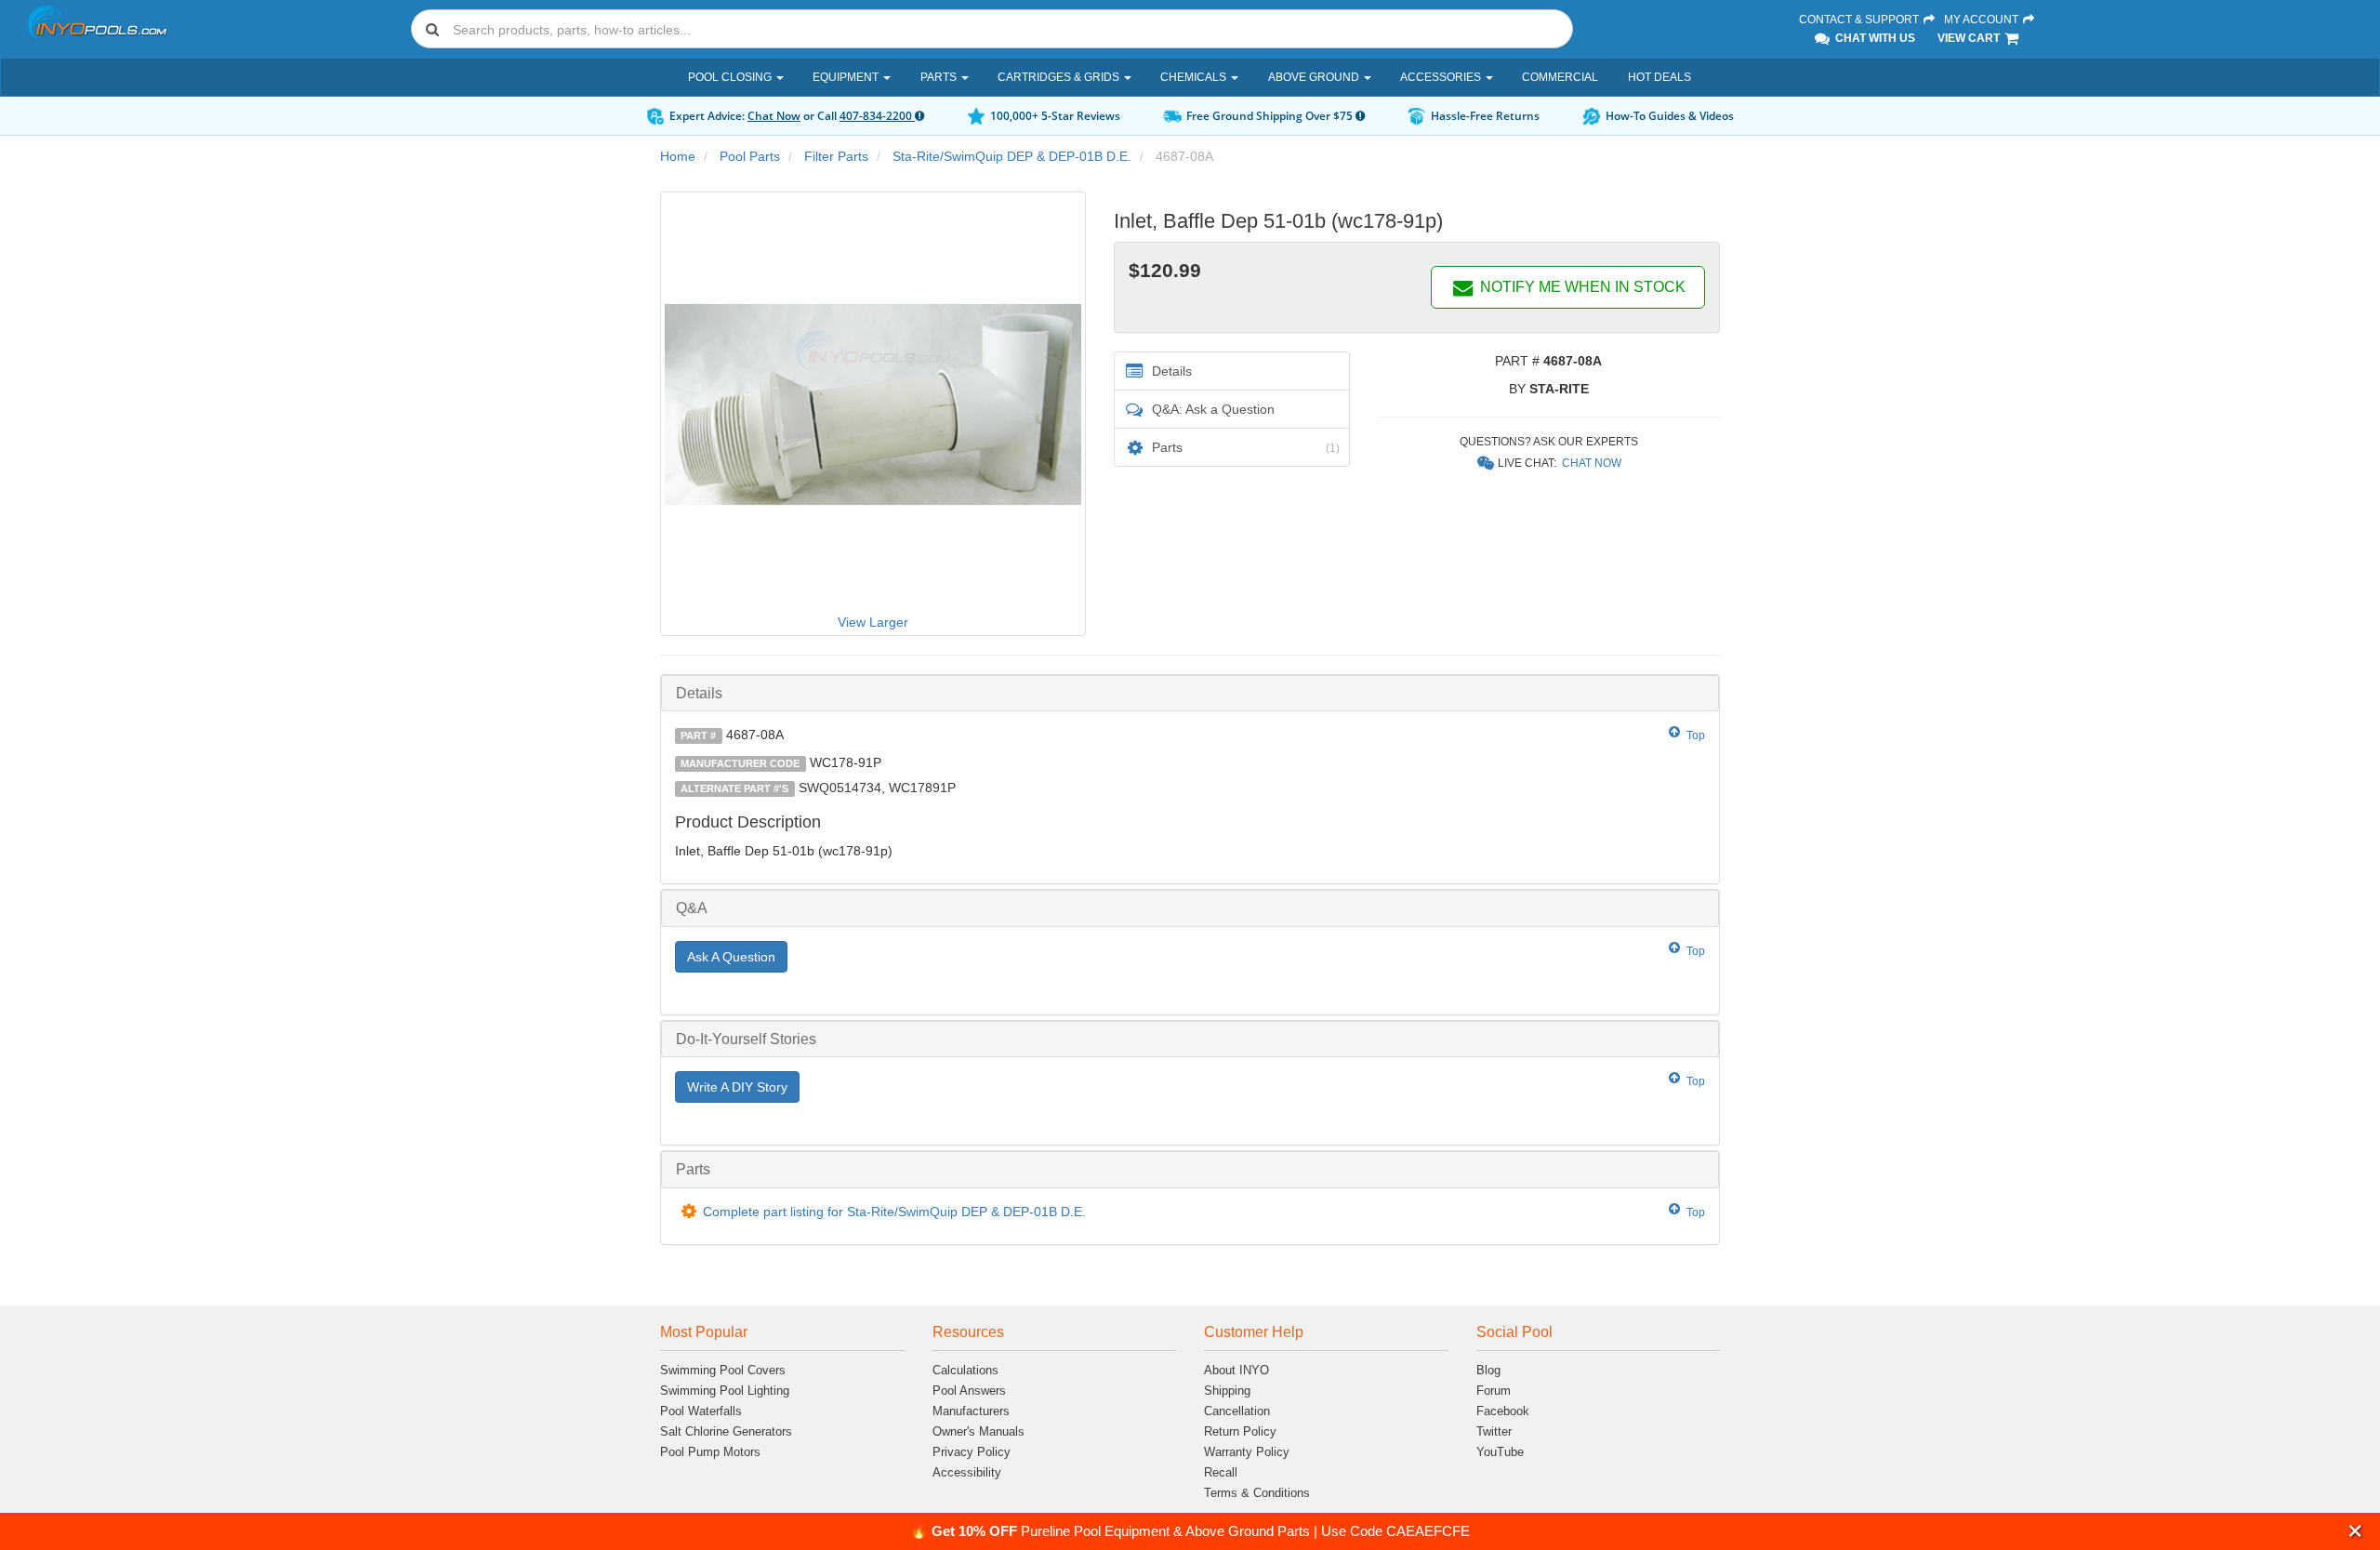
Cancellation (1237, 1411)
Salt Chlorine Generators (726, 1431)
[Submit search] (432, 29)
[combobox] (992, 29)
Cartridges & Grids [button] (1060, 77)
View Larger (873, 622)
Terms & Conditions (1257, 1493)
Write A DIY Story (737, 1087)
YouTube (1500, 1452)
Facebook (1503, 1411)
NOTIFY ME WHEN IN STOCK (1581, 287)
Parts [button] (940, 77)
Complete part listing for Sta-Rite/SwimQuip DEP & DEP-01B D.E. (894, 1212)
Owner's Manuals (978, 1431)
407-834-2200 (877, 116)
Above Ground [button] (1315, 77)
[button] (2355, 1531)
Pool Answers (969, 1391)
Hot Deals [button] (1659, 77)
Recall (1221, 1472)
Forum (1494, 1391)
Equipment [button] (847, 77)
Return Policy (1240, 1431)
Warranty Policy (1247, 1452)
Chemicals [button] (1195, 77)
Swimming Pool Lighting (725, 1391)
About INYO (1236, 1370)
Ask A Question (731, 957)
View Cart (1970, 38)
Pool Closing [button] (731, 77)
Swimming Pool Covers (723, 1370)
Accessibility (967, 1472)
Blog (1488, 1370)
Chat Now (774, 116)
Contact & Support (1860, 20)
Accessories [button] (1442, 77)
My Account (1983, 20)
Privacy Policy (972, 1452)
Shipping (1227, 1391)
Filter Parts (836, 156)
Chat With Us (1874, 38)
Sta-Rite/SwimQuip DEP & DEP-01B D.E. (1012, 156)
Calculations (965, 1370)
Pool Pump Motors (710, 1452)
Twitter (1494, 1431)
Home (678, 156)
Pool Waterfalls (701, 1411)
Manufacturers (971, 1411)
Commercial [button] (1560, 77)
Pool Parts (750, 156)
